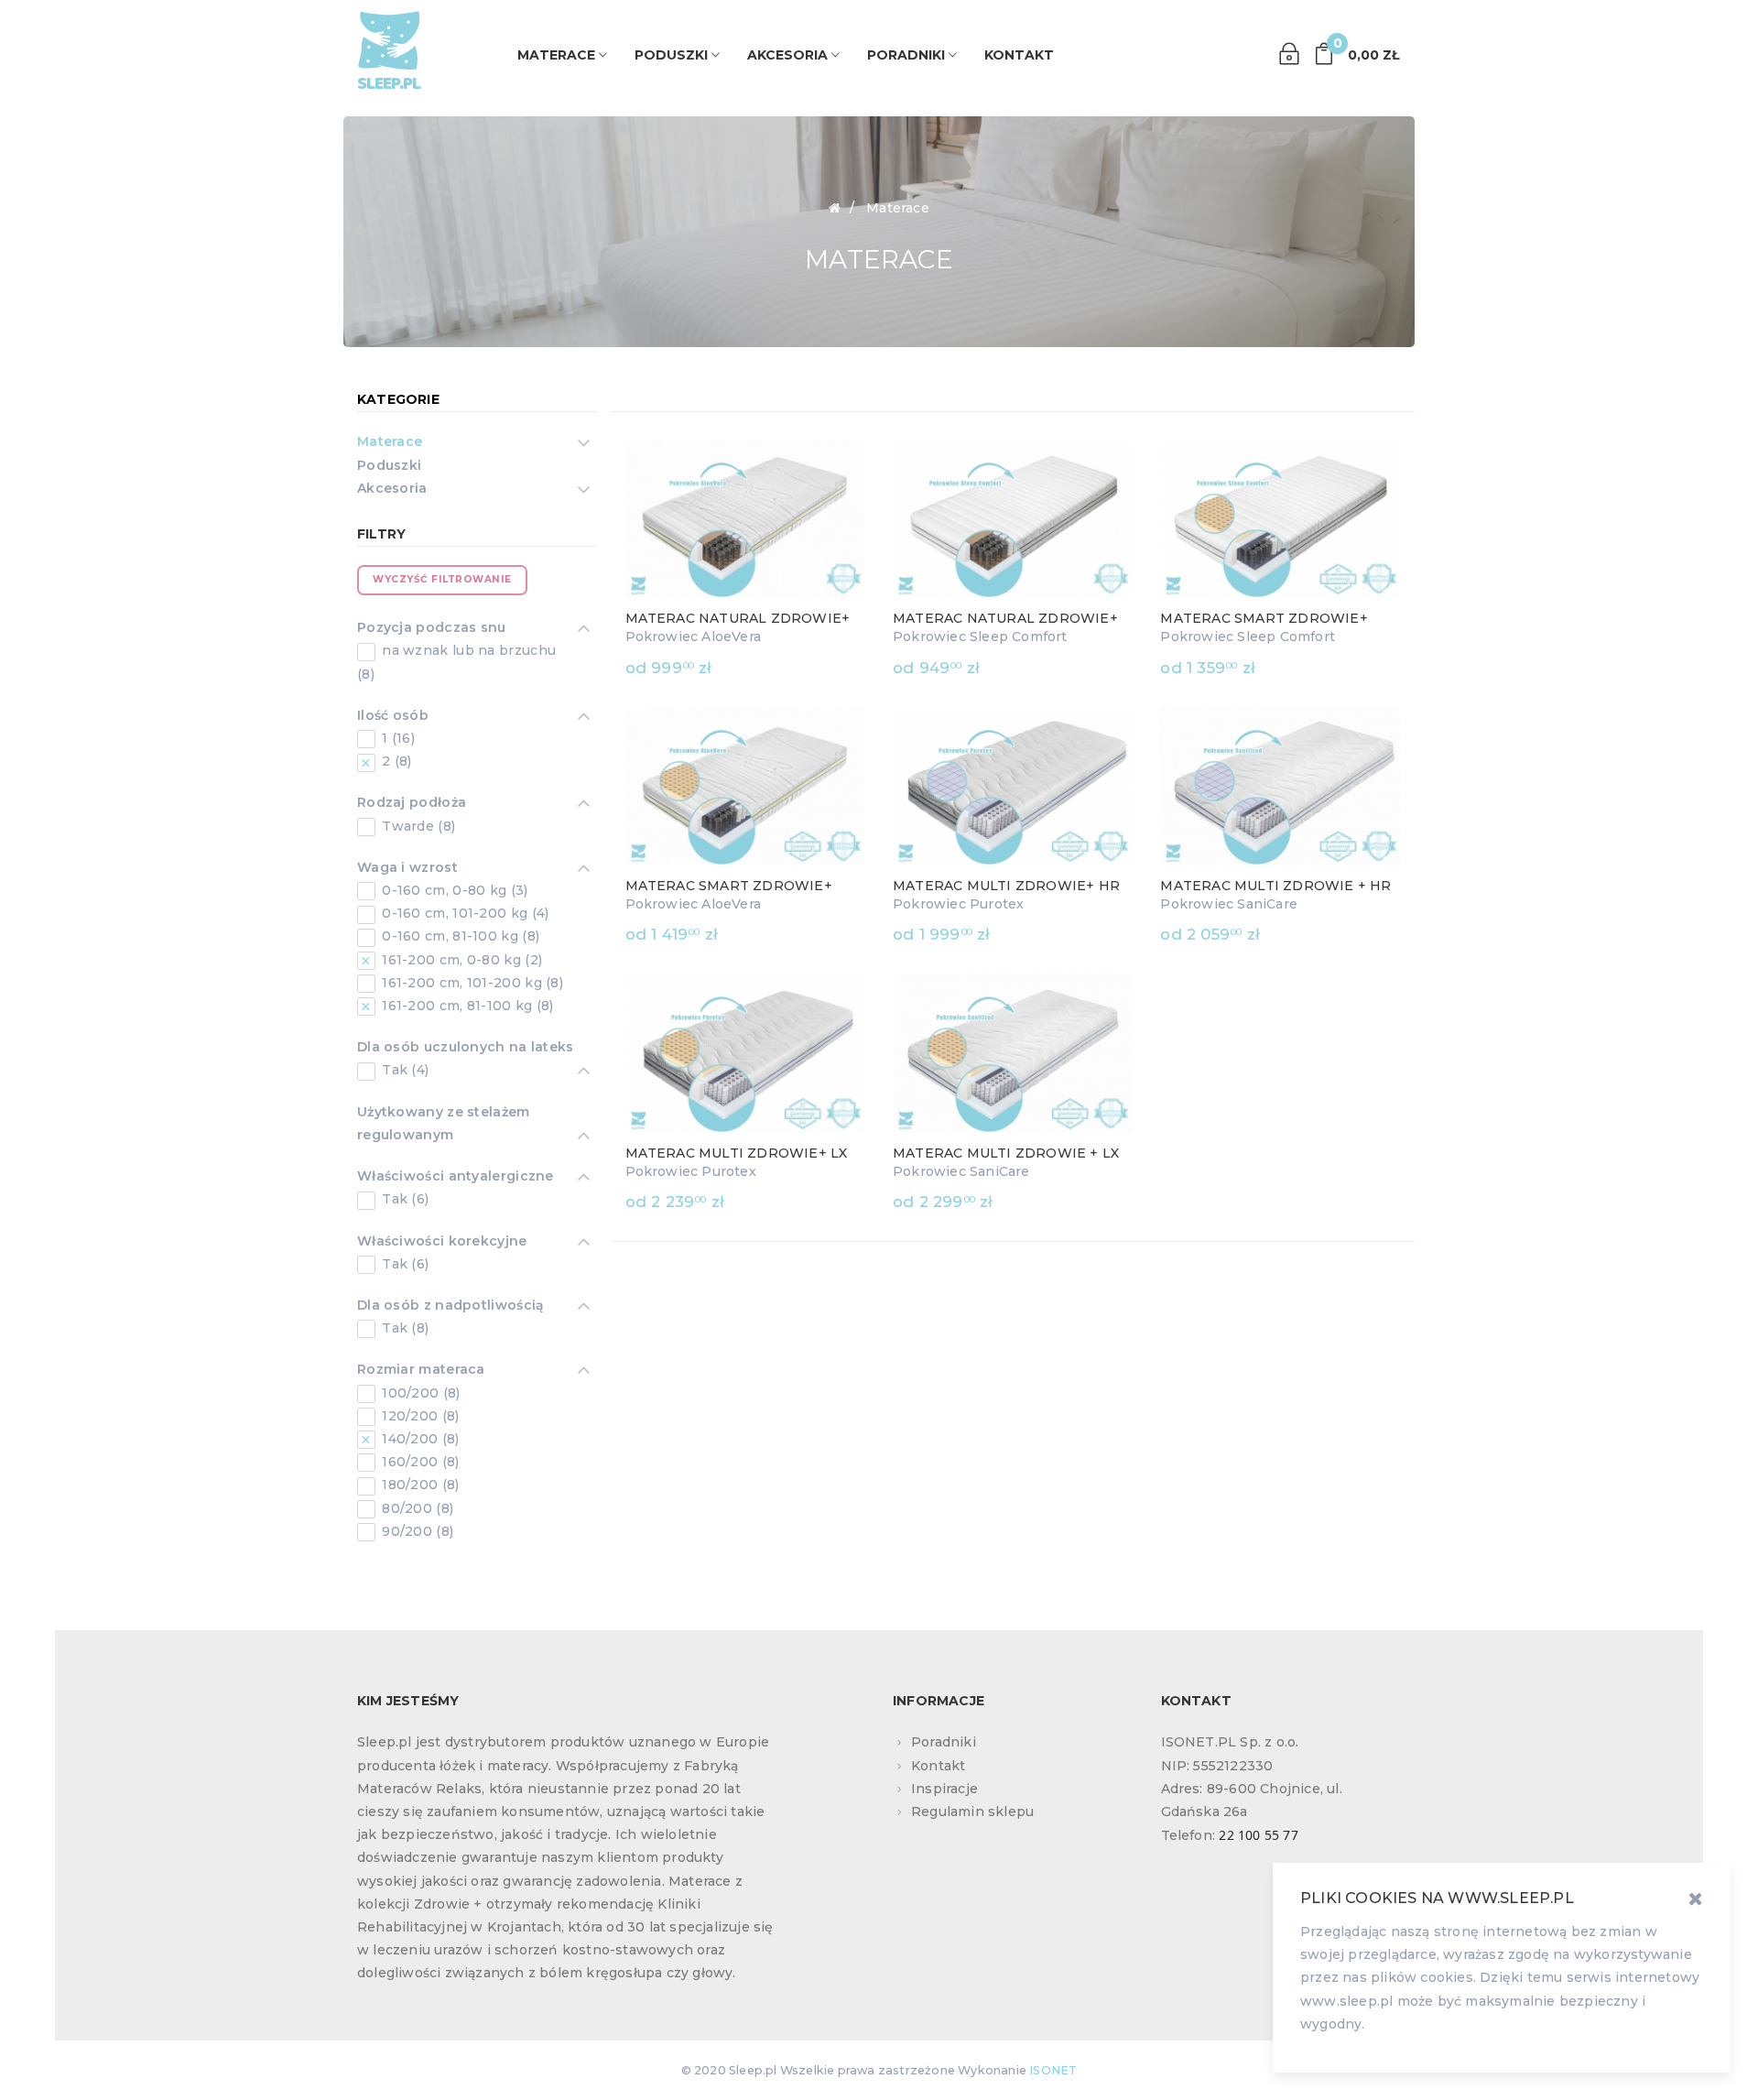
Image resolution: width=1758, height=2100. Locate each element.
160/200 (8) (419, 1462)
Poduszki (389, 465)
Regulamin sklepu (972, 1812)
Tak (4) (403, 1070)
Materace (390, 441)
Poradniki (944, 1742)
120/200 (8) (419, 1416)
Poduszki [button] (673, 55)
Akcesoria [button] (789, 55)
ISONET (1053, 2070)
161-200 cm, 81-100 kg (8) (466, 1006)
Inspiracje (944, 1789)
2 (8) (395, 761)
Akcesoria (392, 488)
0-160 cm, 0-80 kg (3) (453, 890)
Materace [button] (558, 55)
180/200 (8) (419, 1485)
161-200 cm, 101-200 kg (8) (471, 983)
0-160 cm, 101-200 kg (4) (464, 913)
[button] (1356, 54)
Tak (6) (403, 1199)
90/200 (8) (416, 1531)
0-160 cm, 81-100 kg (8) (459, 936)
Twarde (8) (417, 826)
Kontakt (1019, 55)
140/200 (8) (419, 1439)
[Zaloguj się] (1289, 54)
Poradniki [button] (908, 55)
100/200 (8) (419, 1393)
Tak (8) (403, 1328)
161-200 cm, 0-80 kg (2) (460, 960)
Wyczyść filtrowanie (442, 579)
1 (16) (396, 738)
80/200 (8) (416, 1508)
